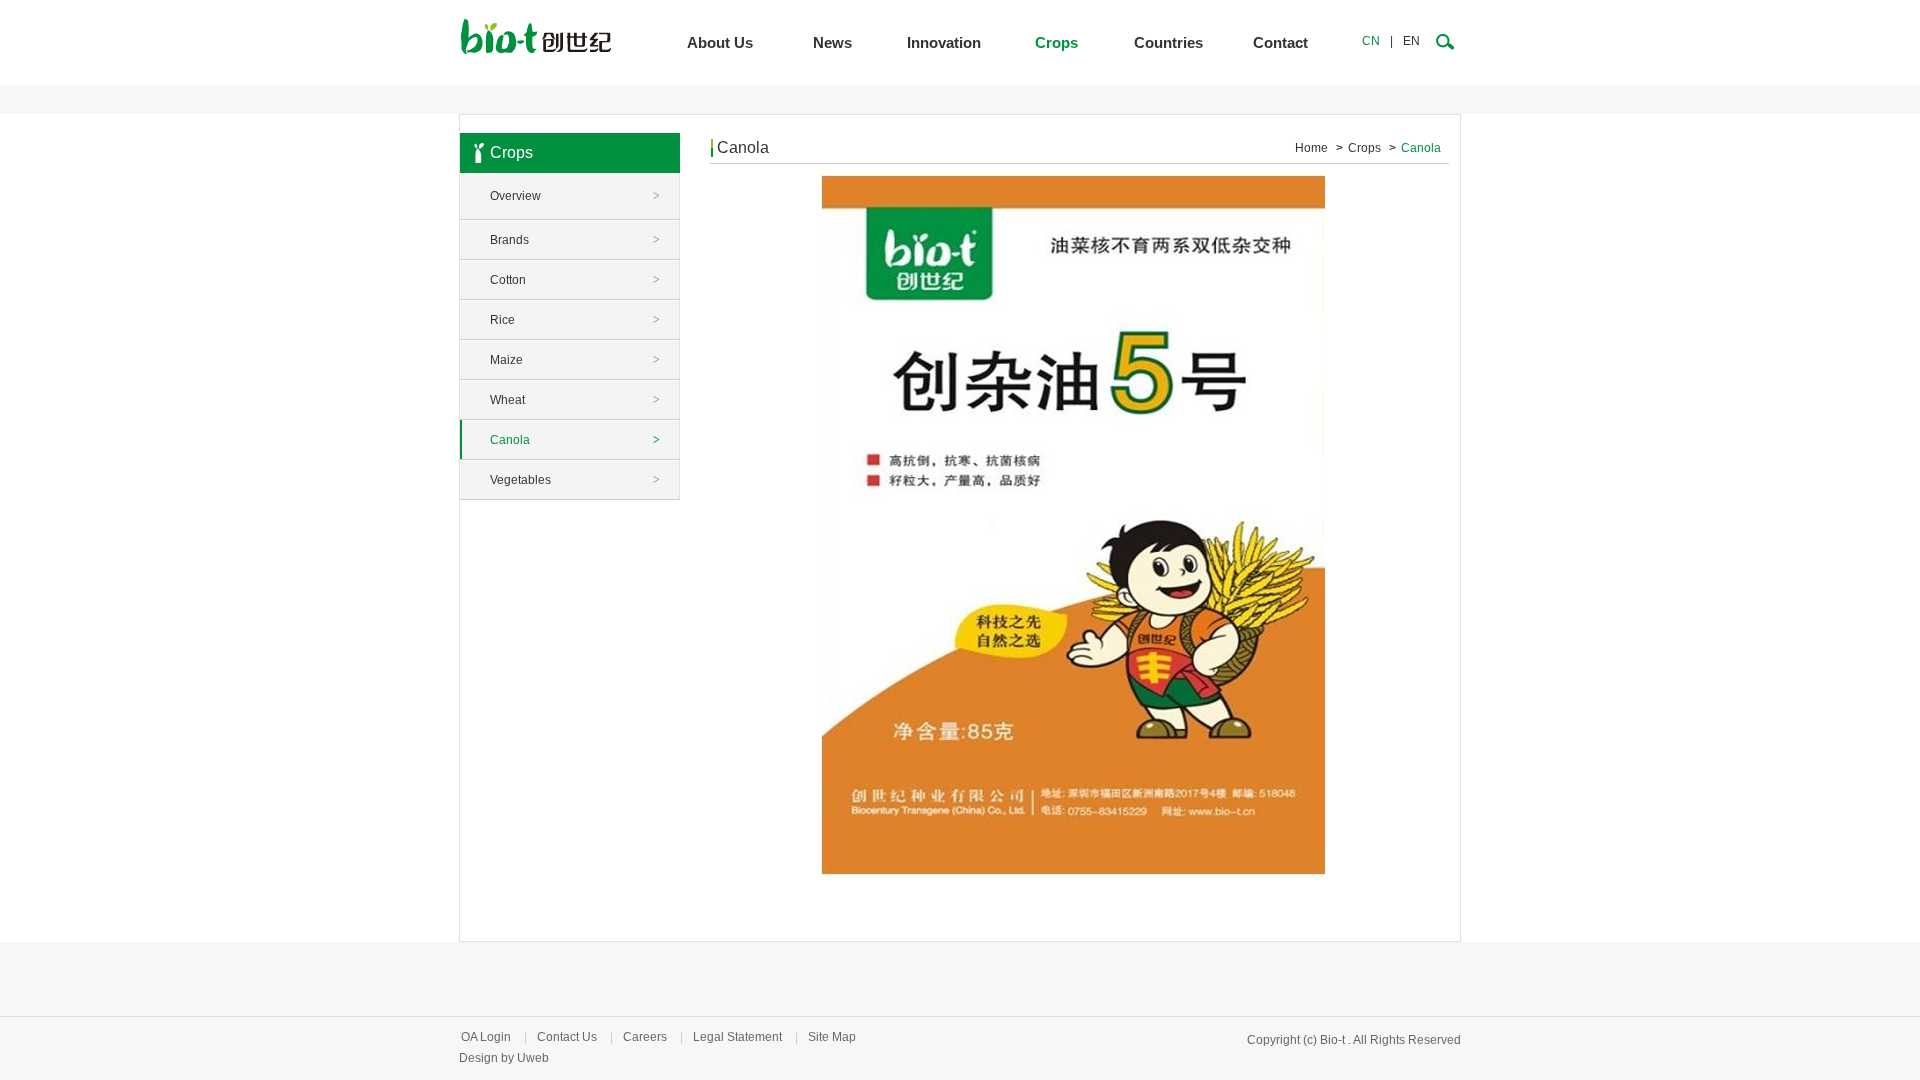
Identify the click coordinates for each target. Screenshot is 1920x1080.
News (832, 42)
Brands (575, 240)
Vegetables (575, 480)
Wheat (575, 400)
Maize (575, 360)
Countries (1168, 42)
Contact (1280, 42)
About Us (720, 42)
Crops (1056, 42)
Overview (575, 196)
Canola (575, 440)
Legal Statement (737, 1037)
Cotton (575, 280)
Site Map (832, 1037)
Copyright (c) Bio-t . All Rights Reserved (1354, 1040)
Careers (645, 1037)
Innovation (944, 42)
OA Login (486, 1037)
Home (1311, 148)
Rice (575, 320)
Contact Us (567, 1037)
